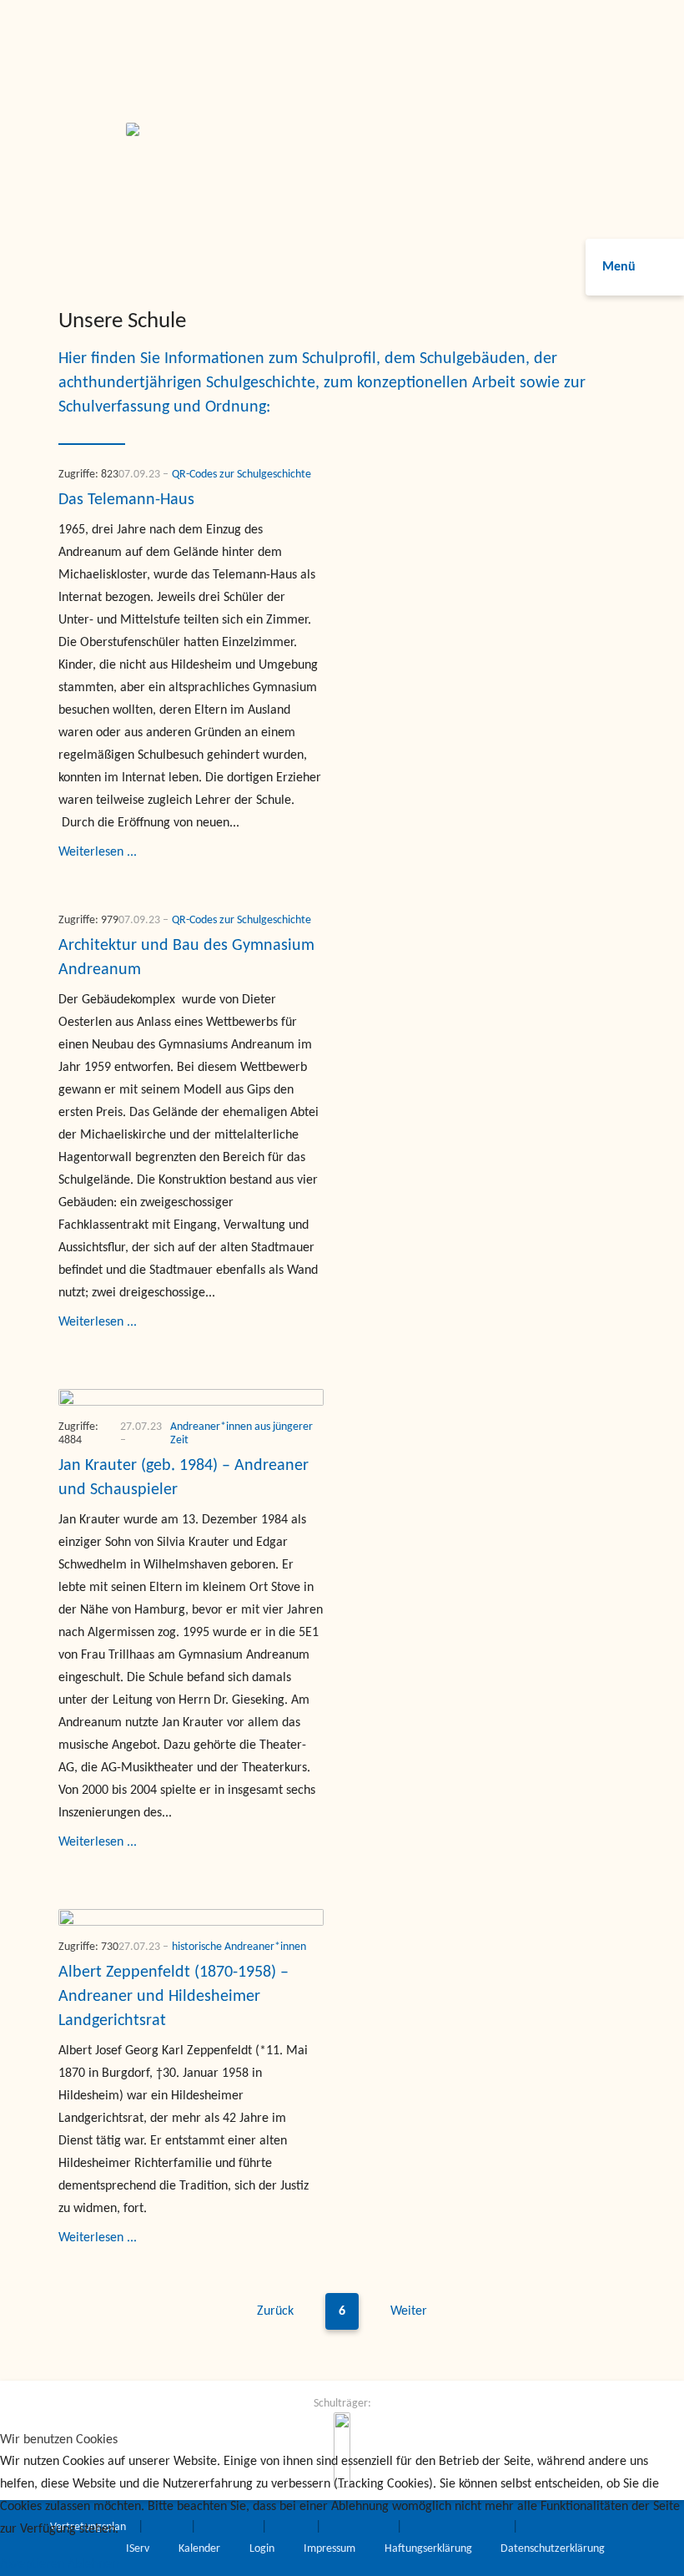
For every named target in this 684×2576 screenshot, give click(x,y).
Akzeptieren (32, 2564)
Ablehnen (93, 2564)
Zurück (275, 2311)
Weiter (409, 2311)
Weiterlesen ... (98, 852)
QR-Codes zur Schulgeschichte (241, 475)
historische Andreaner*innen (239, 1947)
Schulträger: (342, 2404)
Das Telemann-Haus (126, 500)
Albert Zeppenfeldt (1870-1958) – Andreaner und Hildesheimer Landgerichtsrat (174, 1997)
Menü (619, 267)
